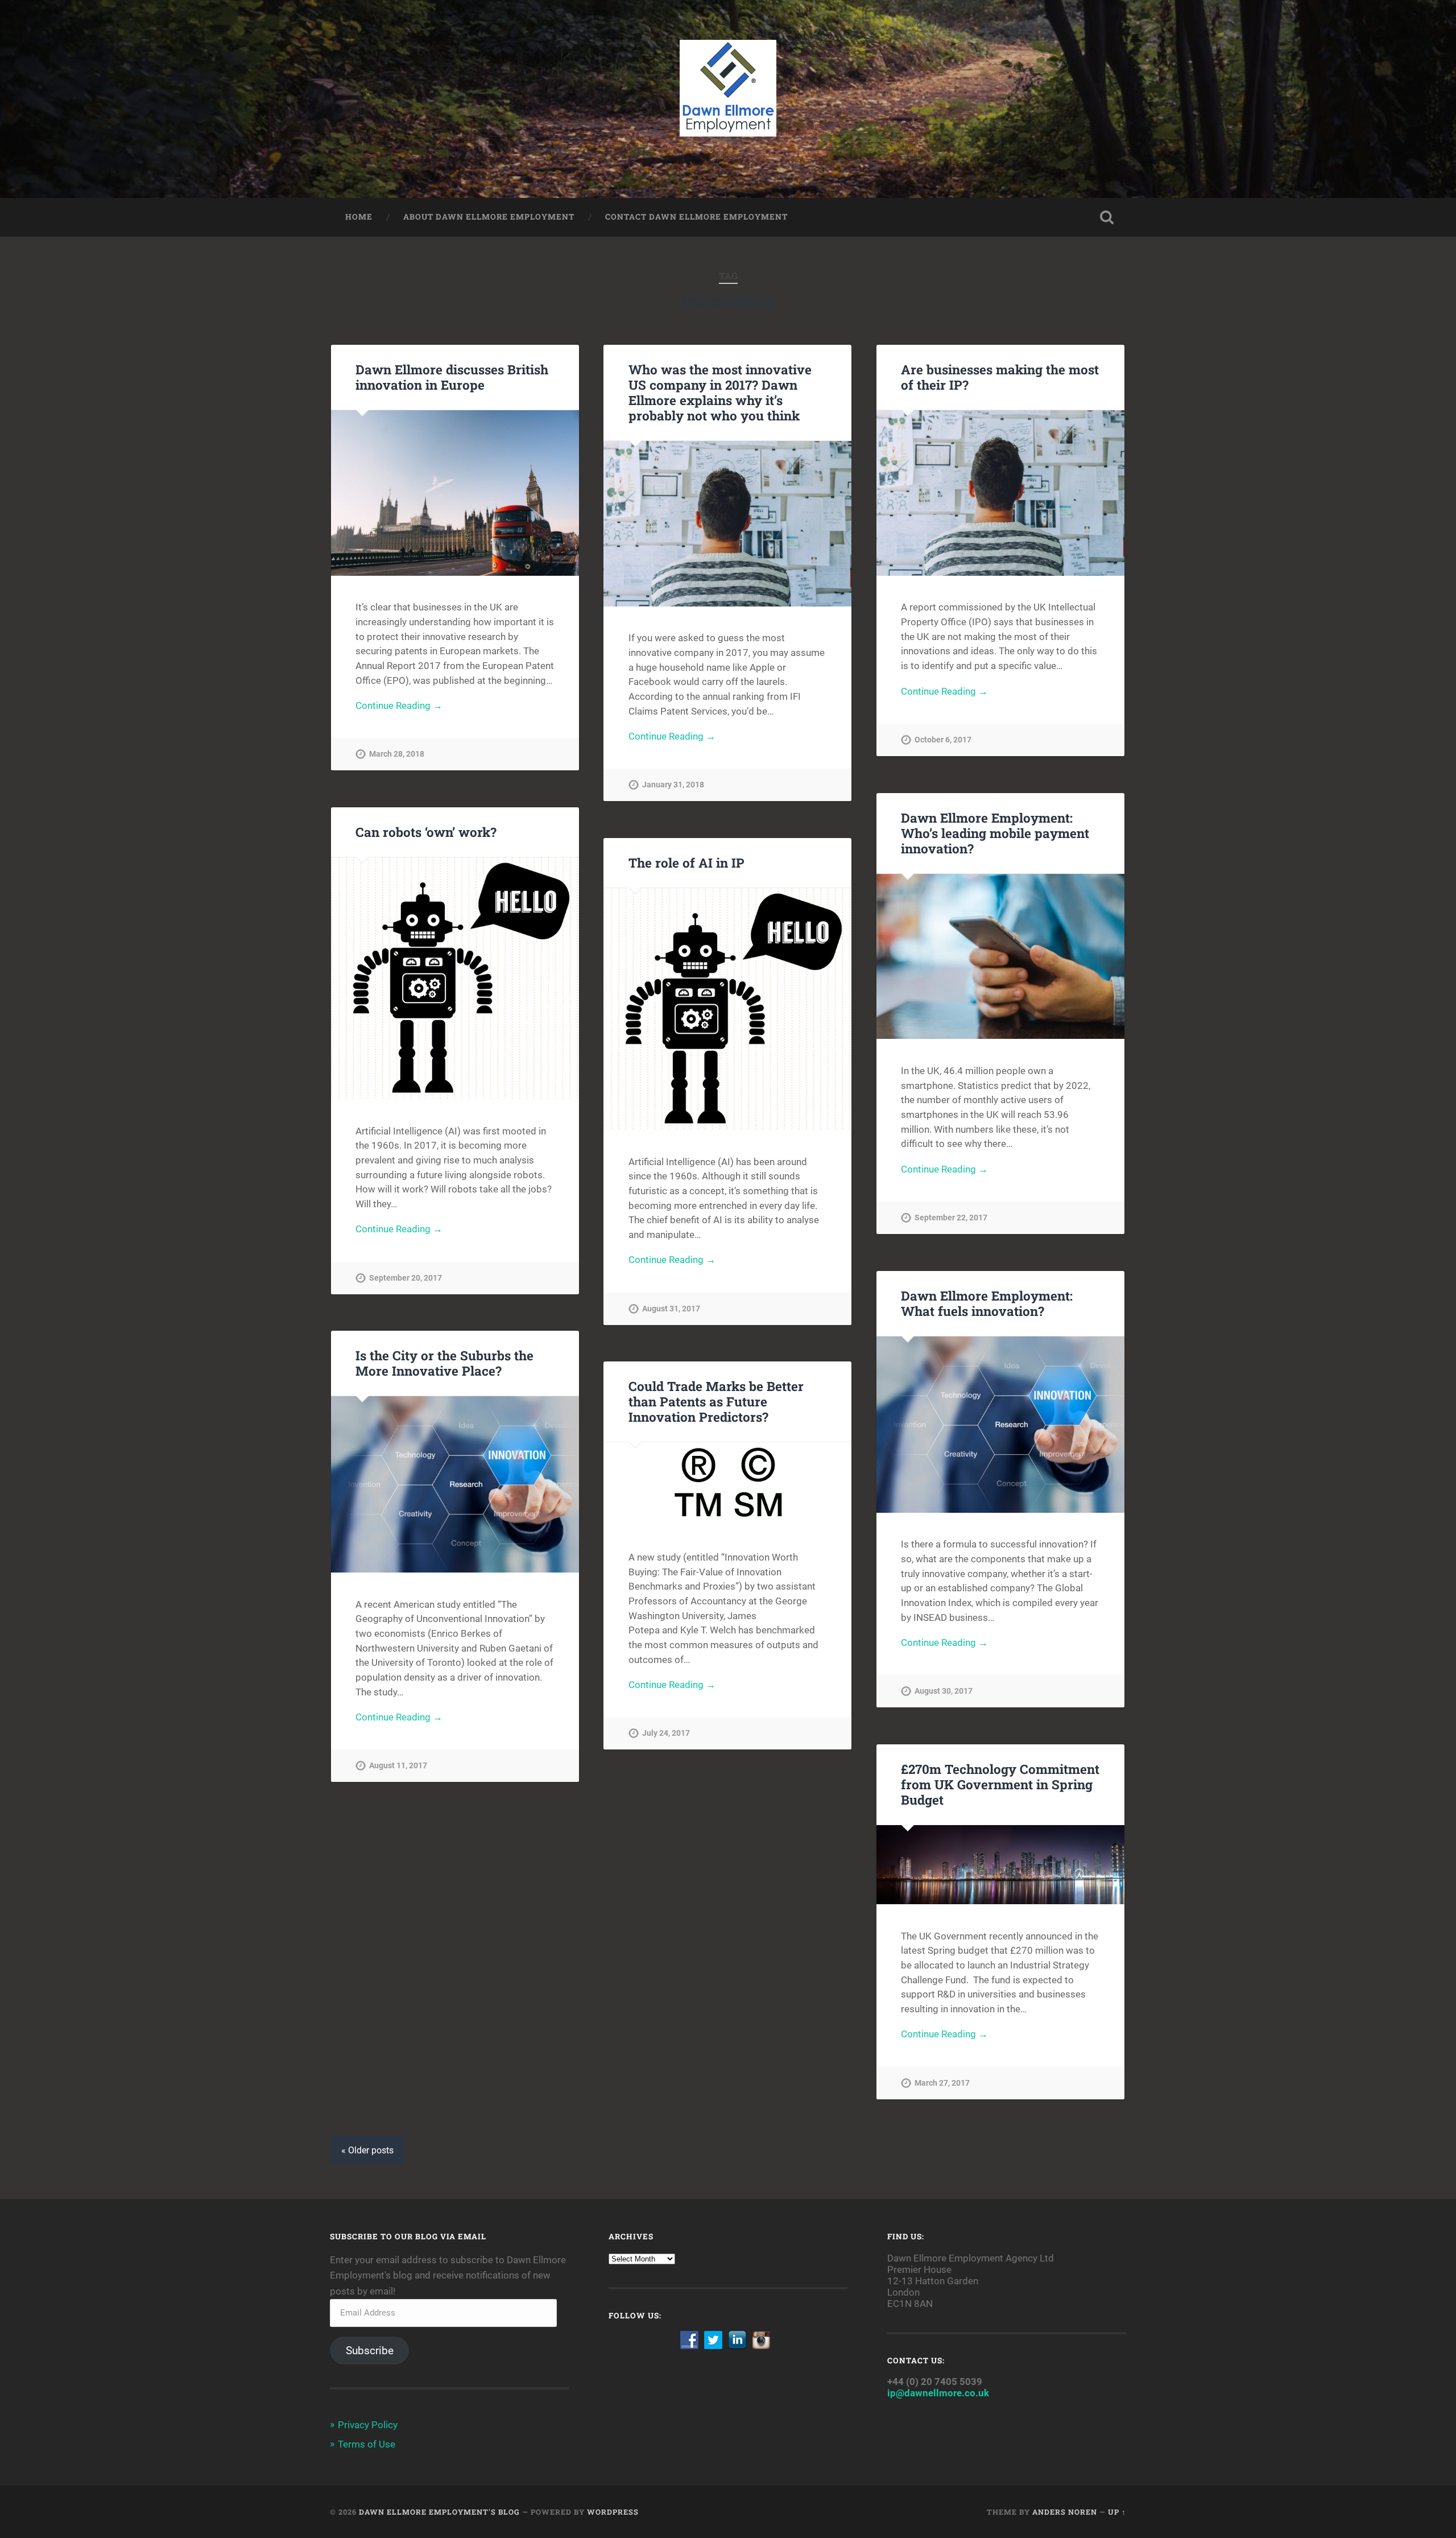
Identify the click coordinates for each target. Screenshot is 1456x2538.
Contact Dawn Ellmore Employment (696, 217)
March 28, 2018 (397, 754)
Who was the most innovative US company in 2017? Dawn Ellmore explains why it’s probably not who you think (720, 392)
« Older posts (367, 2150)
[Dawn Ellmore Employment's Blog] (728, 99)
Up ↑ (1117, 2512)
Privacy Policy (368, 2425)
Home (359, 217)
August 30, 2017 (944, 1691)
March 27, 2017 (942, 2083)
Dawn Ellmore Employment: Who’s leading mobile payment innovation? (995, 833)
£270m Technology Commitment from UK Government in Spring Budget (1000, 1784)
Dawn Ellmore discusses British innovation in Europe (452, 377)
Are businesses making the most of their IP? (1000, 377)
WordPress (613, 2512)
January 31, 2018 (673, 785)
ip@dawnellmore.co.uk (938, 2393)
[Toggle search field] (1107, 217)
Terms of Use (367, 2444)
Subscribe (370, 2351)
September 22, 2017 (951, 1218)
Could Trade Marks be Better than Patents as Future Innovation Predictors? (716, 1401)
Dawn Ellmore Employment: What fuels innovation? (987, 1303)
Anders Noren (1065, 2512)
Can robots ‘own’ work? (426, 832)
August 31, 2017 (671, 1309)
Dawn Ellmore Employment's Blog (439, 2512)
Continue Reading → (399, 705)
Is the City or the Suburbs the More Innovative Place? (444, 1363)
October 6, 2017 (943, 740)
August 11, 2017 (398, 1766)
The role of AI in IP (686, 862)
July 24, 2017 (666, 1733)
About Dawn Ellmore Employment (489, 217)
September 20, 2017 (406, 1278)
